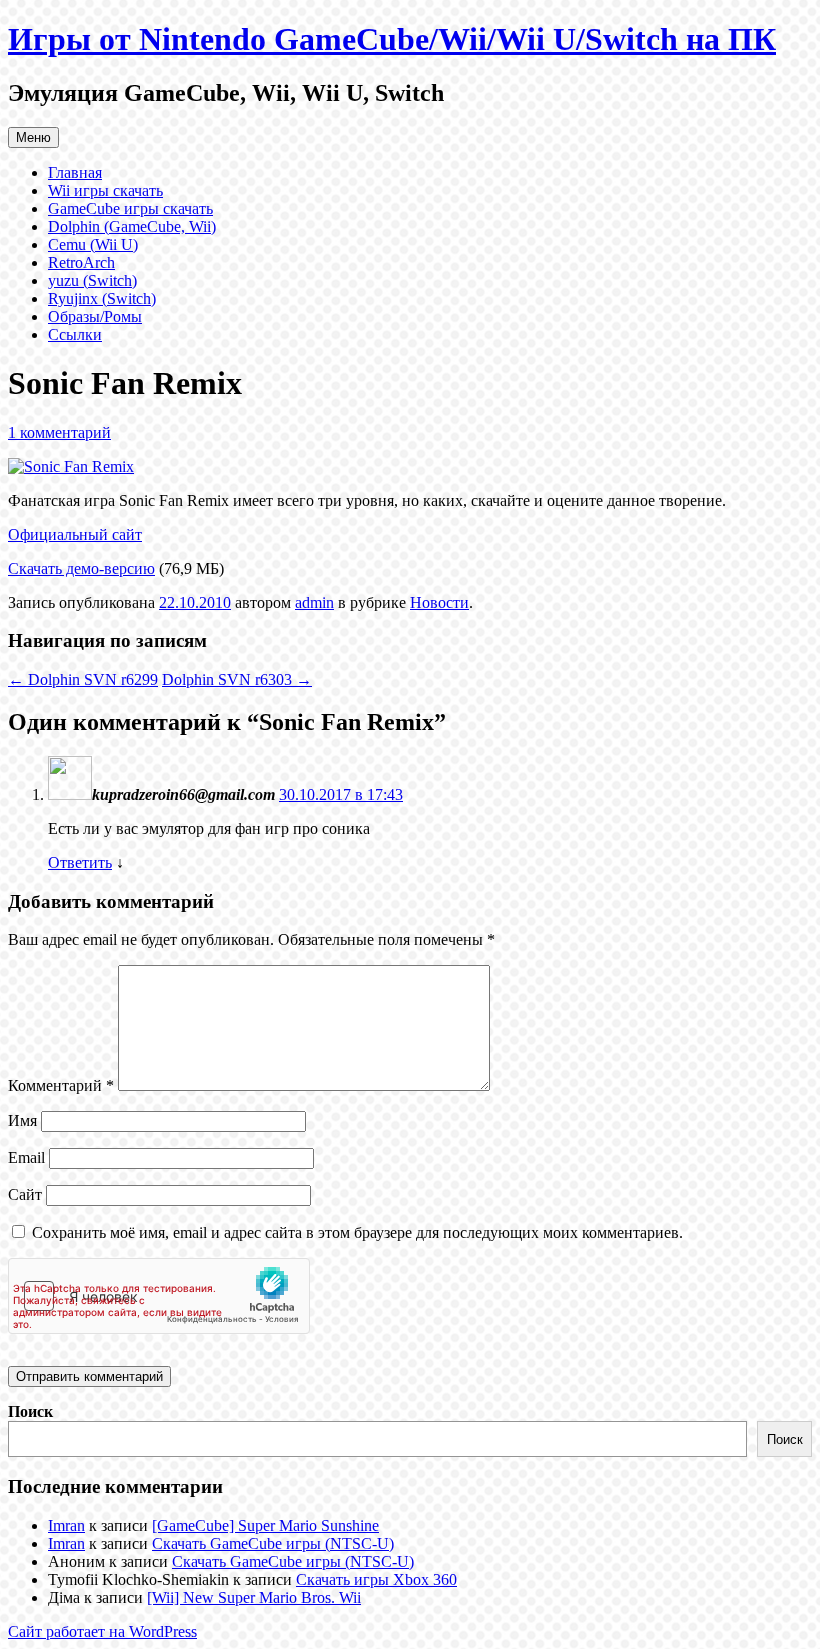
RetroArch (81, 262)
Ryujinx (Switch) (102, 298)
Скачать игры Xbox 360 (376, 1579)
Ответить (80, 862)
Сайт (25, 1194)
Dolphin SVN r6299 (83, 679)
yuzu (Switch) (92, 280)
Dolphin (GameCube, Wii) (132, 226)
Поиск (30, 1411)
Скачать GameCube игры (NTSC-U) (273, 1543)
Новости (439, 602)
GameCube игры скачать (130, 208)
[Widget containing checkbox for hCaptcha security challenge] (159, 1296)
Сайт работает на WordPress (102, 1631)
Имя (22, 1120)
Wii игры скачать (105, 190)
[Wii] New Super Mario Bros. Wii (254, 1597)
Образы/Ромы (95, 316)
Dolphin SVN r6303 (237, 679)
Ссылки (75, 334)
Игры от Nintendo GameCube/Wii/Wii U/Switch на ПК (392, 39)
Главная (75, 172)
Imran (66, 1525)
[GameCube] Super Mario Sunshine (265, 1525)
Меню (33, 137)
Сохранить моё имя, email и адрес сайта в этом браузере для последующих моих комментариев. (357, 1232)
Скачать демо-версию (81, 568)
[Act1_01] (71, 466)
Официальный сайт (75, 534)
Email (26, 1157)
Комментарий (61, 1085)
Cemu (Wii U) (93, 244)
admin (314, 602)
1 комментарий (59, 432)
